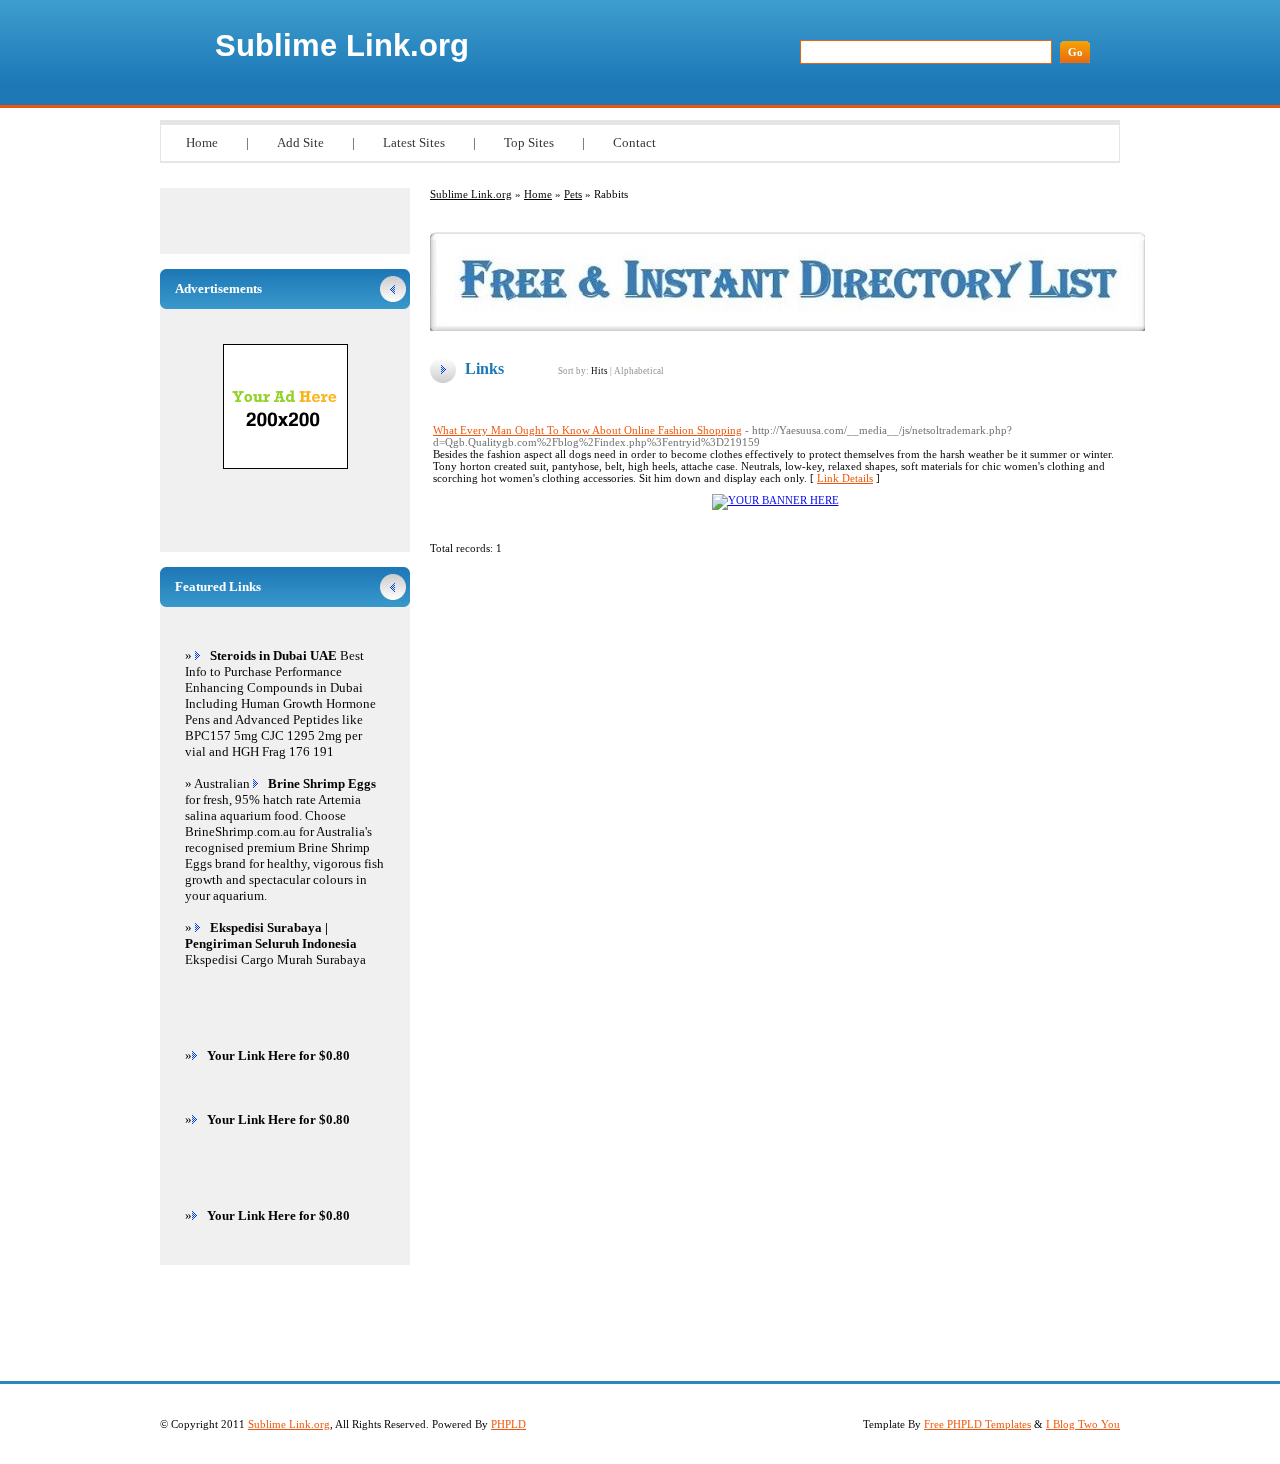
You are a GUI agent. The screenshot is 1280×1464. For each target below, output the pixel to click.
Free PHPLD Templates (977, 1424)
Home (202, 142)
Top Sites (529, 142)
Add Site (300, 142)
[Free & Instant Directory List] (787, 327)
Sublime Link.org (342, 45)
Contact (634, 142)
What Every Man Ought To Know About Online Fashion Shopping (587, 430)
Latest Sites (414, 142)
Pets (573, 194)
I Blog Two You (1083, 1424)
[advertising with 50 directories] (775, 500)
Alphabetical (639, 371)
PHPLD (508, 1424)
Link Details (845, 478)
